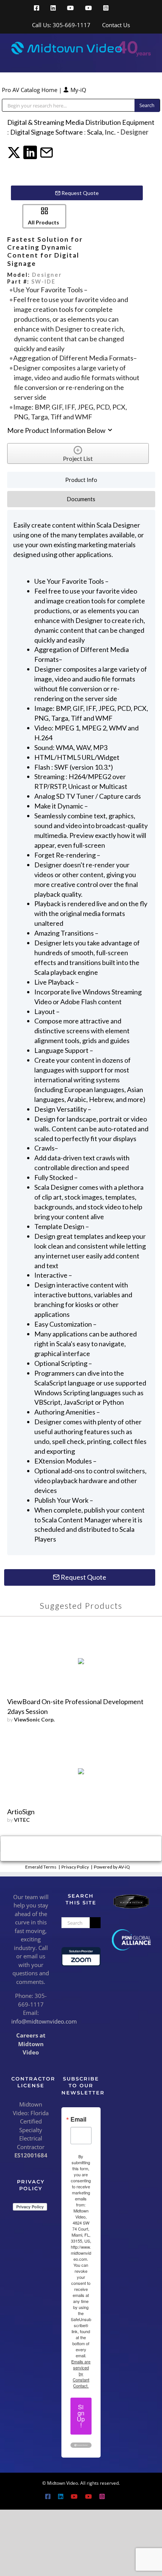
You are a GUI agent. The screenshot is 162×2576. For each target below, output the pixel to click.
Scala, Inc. (101, 132)
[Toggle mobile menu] (148, 61)
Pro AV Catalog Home (30, 90)
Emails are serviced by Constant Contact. (81, 2373)
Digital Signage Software (47, 132)
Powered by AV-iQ (112, 1867)
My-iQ (78, 90)
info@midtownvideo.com (44, 2021)
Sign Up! (81, 2416)
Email (78, 2119)
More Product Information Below (57, 430)
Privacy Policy (75, 1867)
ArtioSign (21, 1812)
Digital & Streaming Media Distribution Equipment (81, 122)
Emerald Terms (41, 1867)
